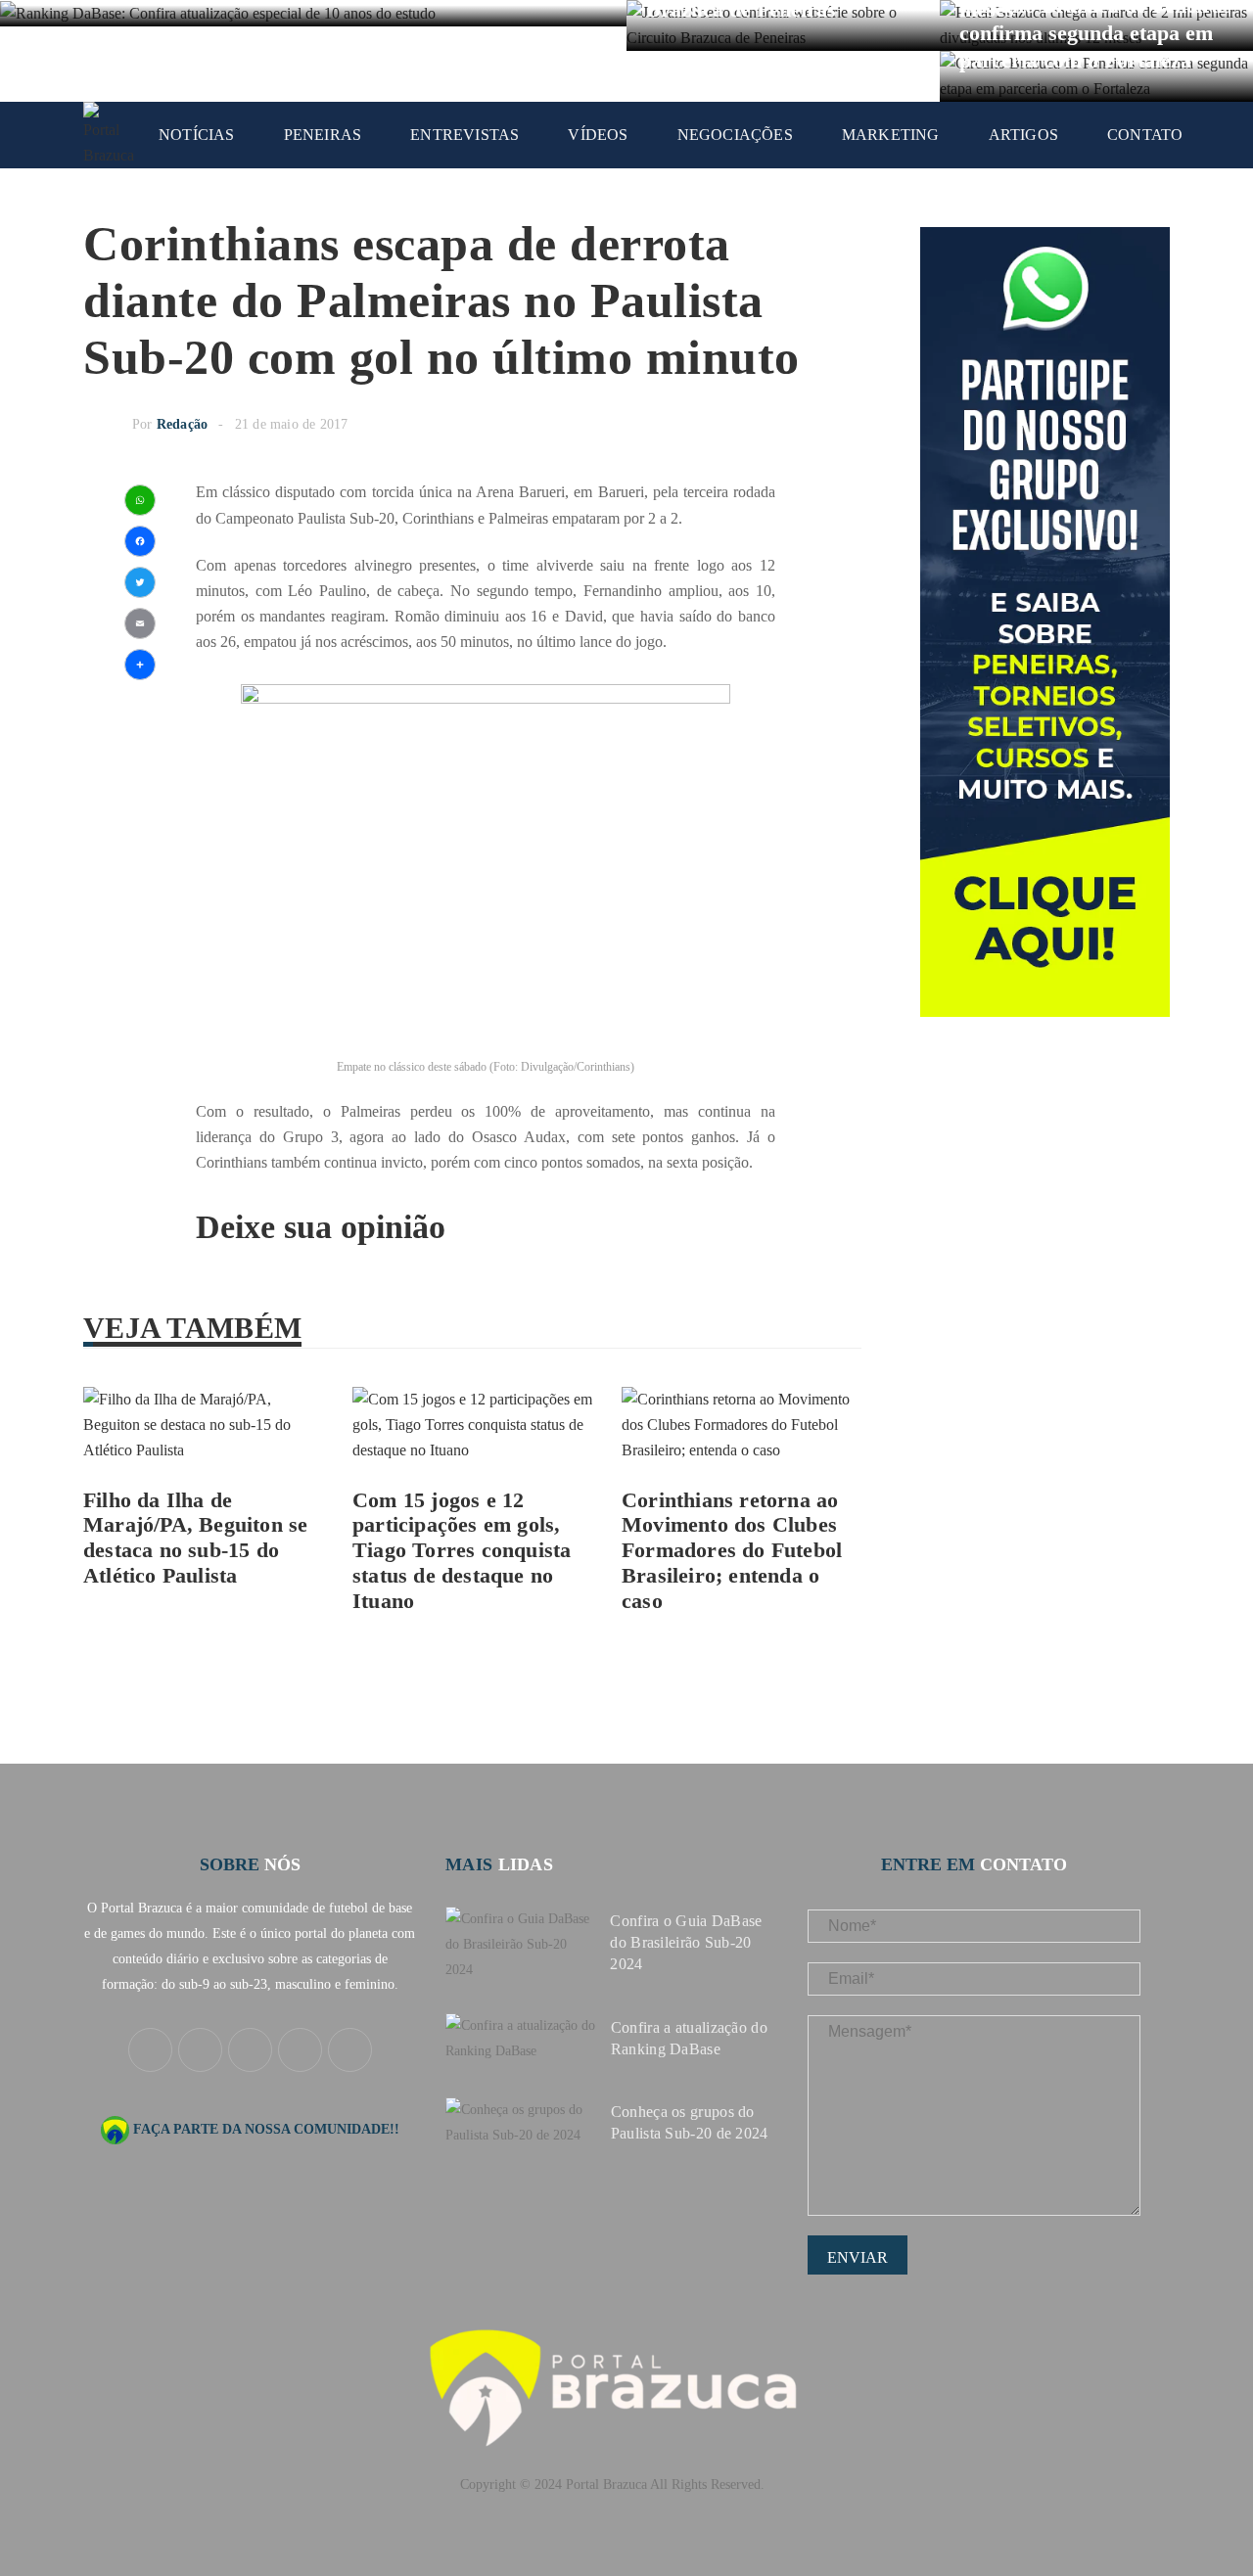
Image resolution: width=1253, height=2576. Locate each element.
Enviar (858, 2257)
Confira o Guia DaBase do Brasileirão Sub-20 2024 (686, 1942)
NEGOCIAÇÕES (735, 135)
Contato (1145, 135)
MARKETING (891, 135)
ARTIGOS (1023, 135)
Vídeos (598, 135)
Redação (182, 424)
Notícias (197, 135)
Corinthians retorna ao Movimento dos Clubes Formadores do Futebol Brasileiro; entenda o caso (732, 1551)
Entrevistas (464, 135)
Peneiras (323, 135)
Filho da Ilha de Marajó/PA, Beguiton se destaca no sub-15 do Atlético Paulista (195, 1538)
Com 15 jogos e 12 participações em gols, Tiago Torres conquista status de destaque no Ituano (462, 1551)
